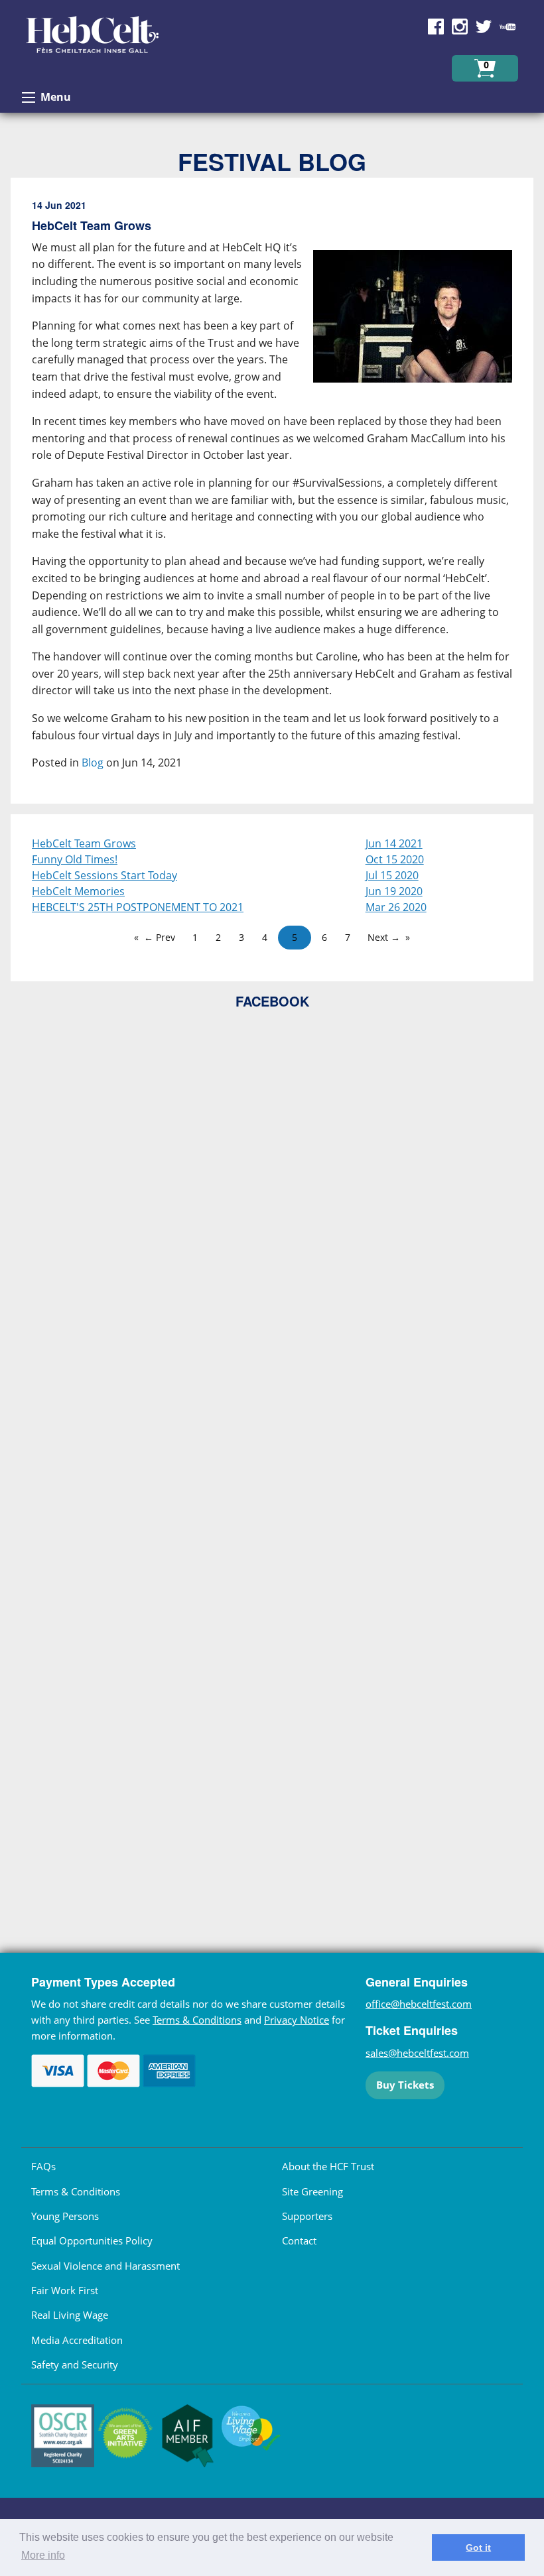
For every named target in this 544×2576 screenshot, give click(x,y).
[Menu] (29, 97)
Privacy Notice (297, 2020)
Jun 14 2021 (394, 843)
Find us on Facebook (436, 27)
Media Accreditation (77, 2340)
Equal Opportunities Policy (92, 2240)
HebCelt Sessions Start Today (104, 875)
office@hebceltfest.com (419, 2004)
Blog (93, 763)
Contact (299, 2240)
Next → (384, 937)
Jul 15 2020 (392, 875)
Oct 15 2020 (395, 859)
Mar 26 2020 (396, 907)
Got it (478, 2547)
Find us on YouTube (508, 27)
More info (43, 2555)
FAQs (43, 2166)
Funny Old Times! (75, 859)
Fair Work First (65, 2290)
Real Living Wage (70, 2315)
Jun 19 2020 (394, 891)
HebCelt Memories (78, 891)
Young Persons (65, 2216)
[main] (272, 496)
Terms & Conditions (197, 2020)
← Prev (160, 937)
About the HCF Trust (328, 2166)
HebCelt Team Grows (84, 843)
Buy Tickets (405, 2085)
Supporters (307, 2216)
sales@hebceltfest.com (417, 2053)
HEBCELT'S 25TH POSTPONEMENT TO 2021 (138, 907)
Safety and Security (75, 2364)
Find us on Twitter (484, 27)
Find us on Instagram (460, 27)
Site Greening (312, 2191)
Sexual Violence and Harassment (105, 2266)
